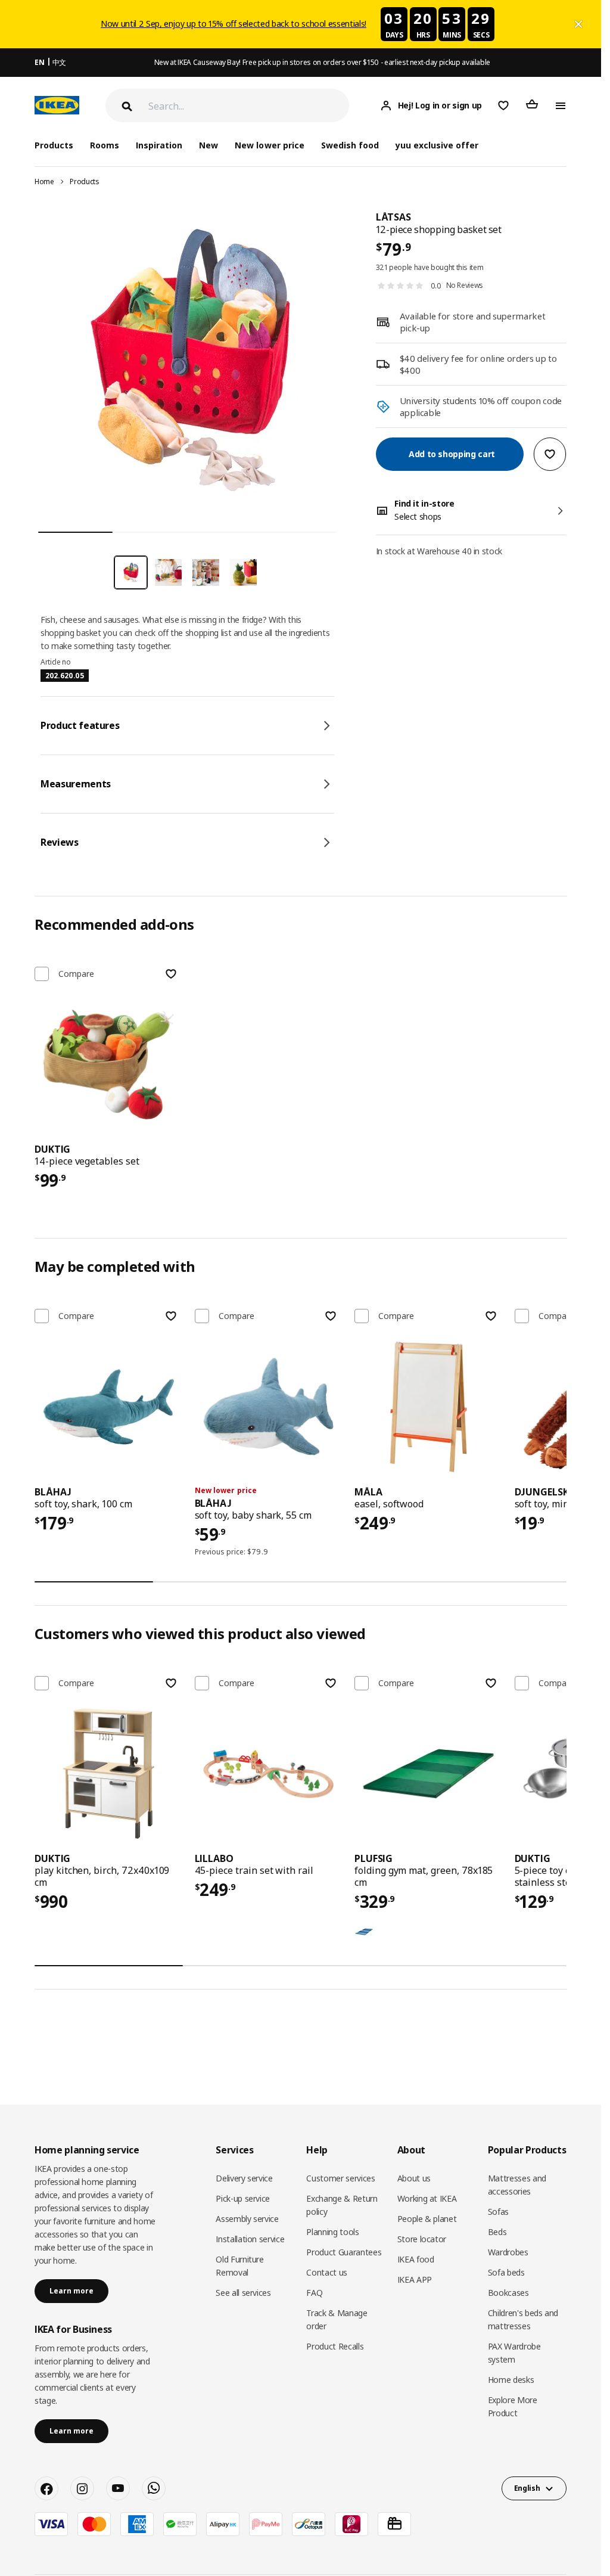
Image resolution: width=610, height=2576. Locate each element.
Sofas (498, 2212)
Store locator (422, 2239)
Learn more (71, 2291)
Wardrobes (508, 2252)
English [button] (527, 2488)
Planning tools (332, 2232)
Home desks (511, 2380)
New (208, 145)
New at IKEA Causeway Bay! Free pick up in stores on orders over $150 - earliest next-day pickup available (322, 62)
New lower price (269, 145)
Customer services (340, 2178)
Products (84, 181)
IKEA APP (415, 2279)
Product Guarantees (344, 2252)
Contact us (327, 2272)
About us (414, 2178)
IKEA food (416, 2259)
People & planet (427, 2219)
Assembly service (247, 2219)
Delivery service (244, 2178)
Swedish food (350, 145)
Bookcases (508, 2293)
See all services (243, 2293)
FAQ (314, 2293)
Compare (76, 974)
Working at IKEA (427, 2198)
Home (44, 181)
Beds (497, 2232)
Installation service (250, 2239)
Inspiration (159, 145)
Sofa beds (506, 2272)
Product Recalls (335, 2346)
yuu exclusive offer (437, 145)
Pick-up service (243, 2198)
